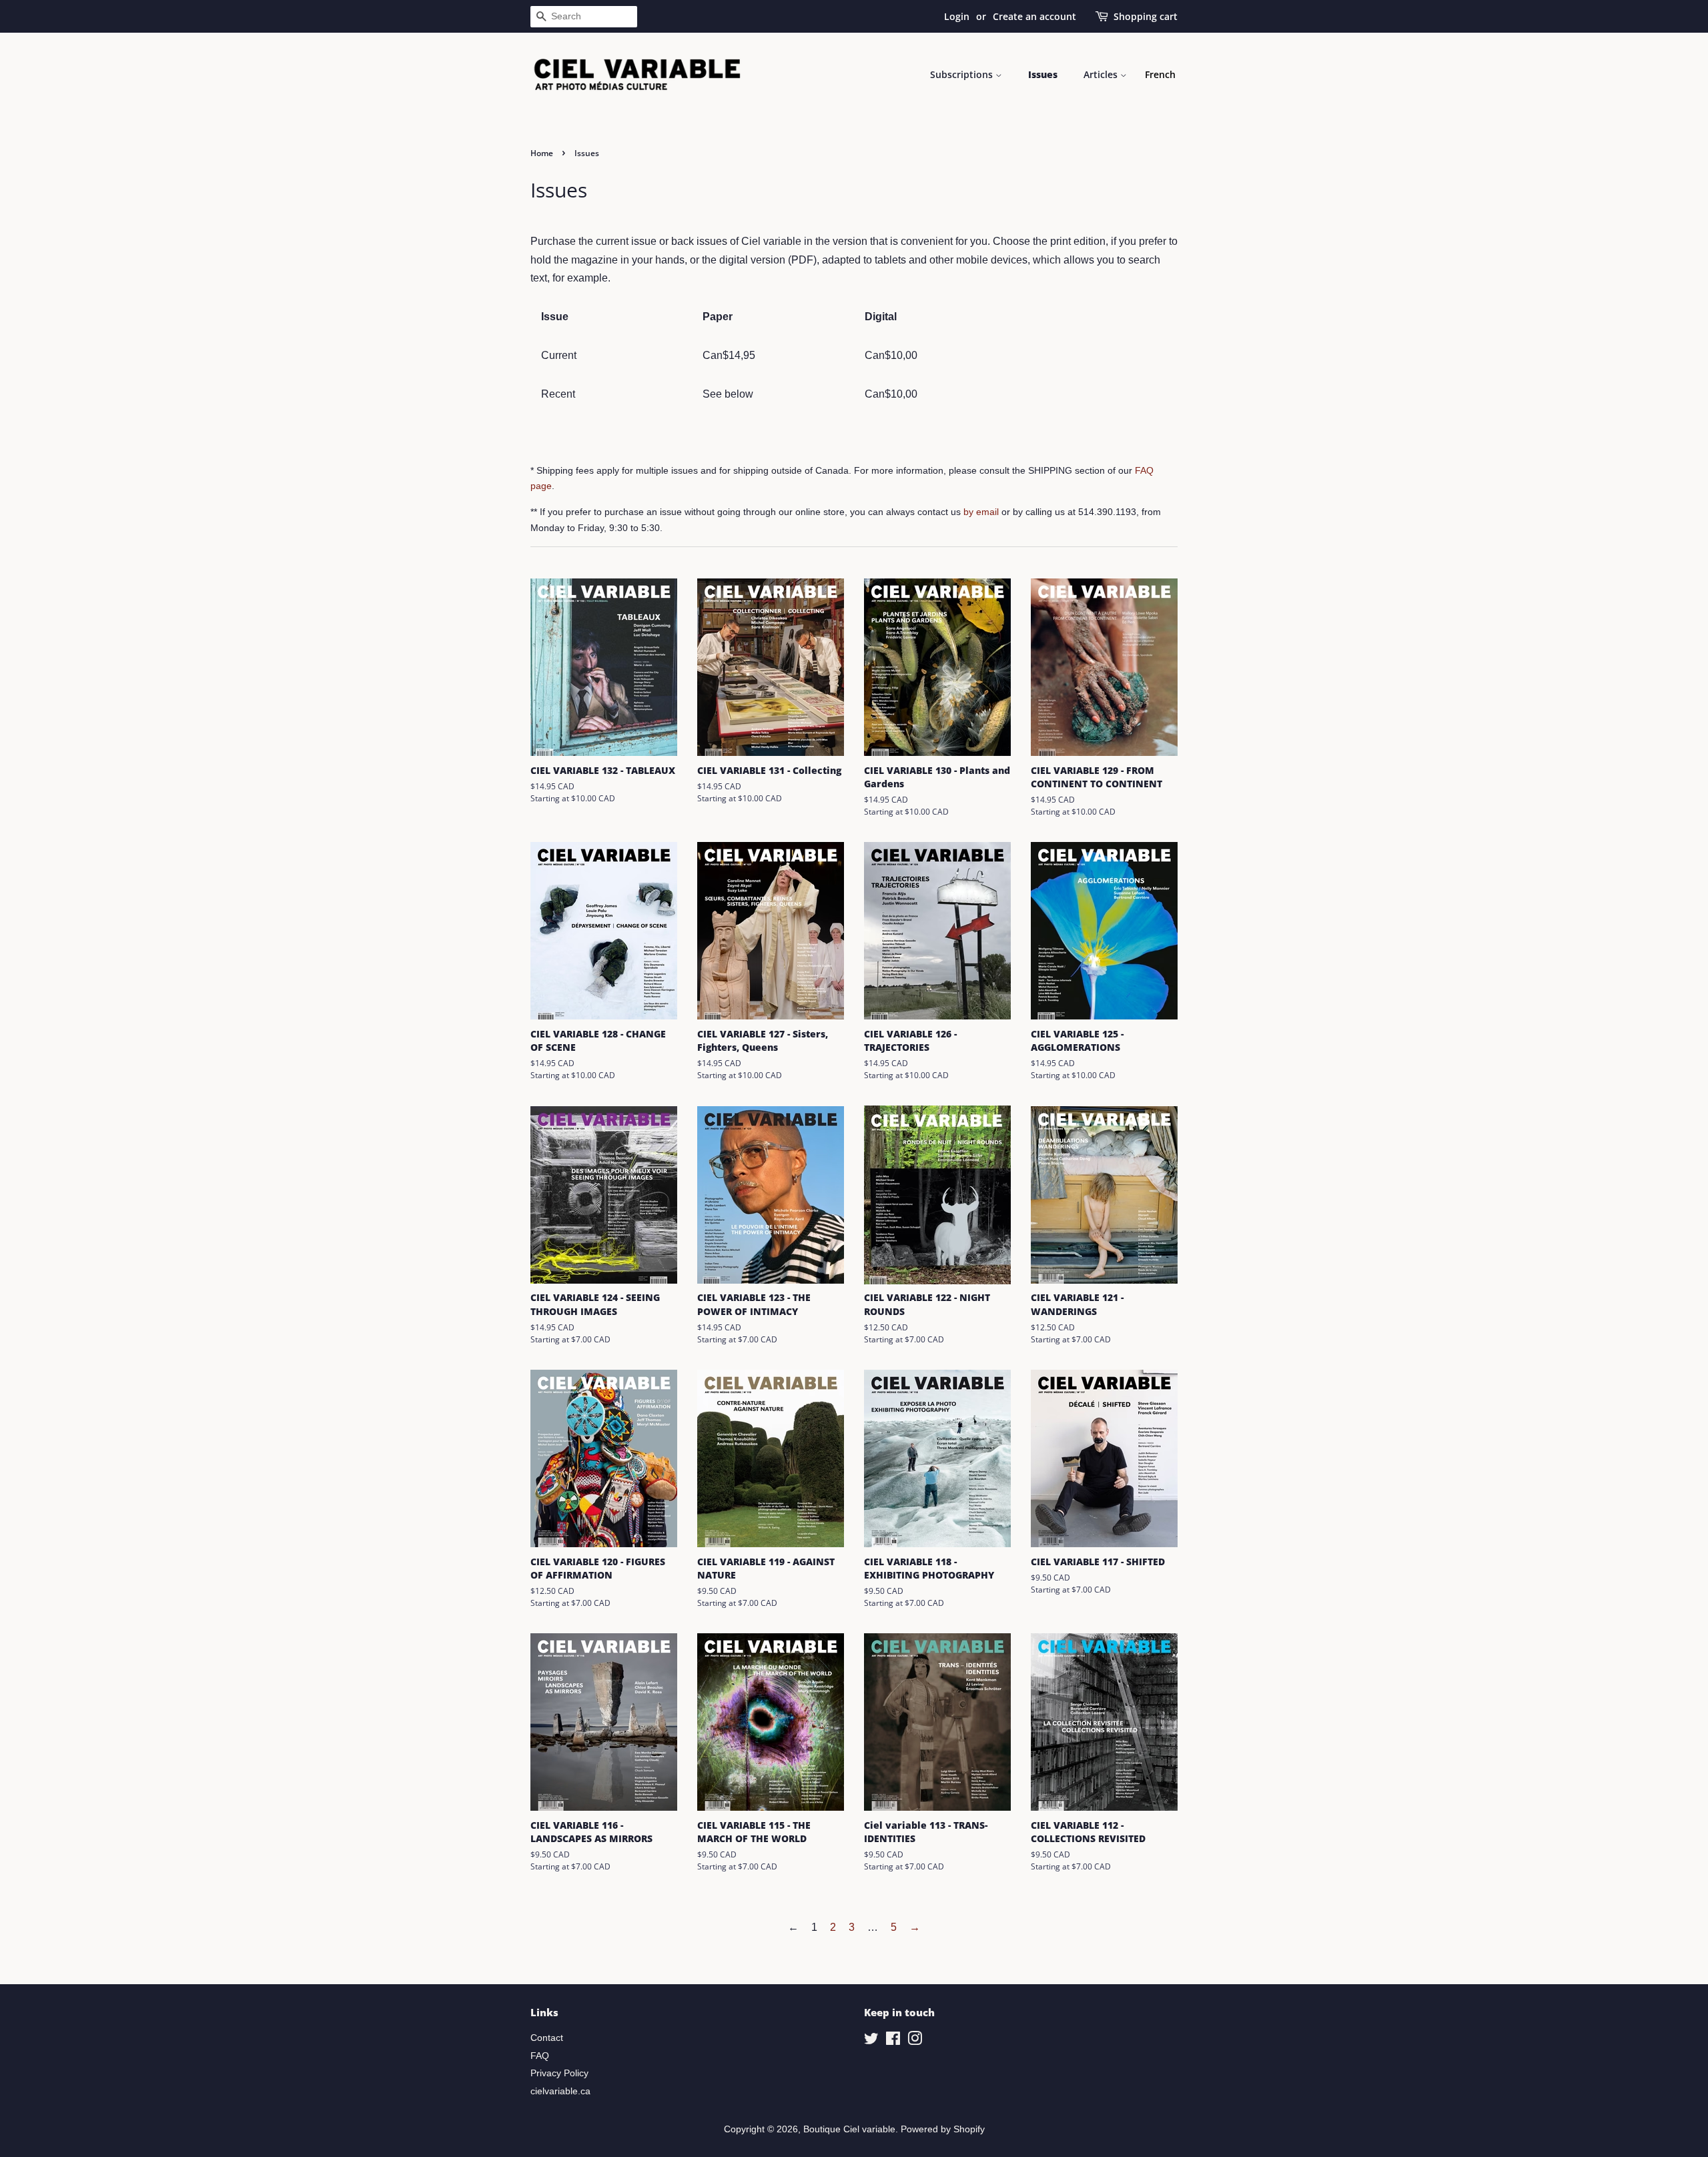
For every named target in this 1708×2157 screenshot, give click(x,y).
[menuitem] (1160, 75)
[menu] (1160, 75)
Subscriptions (963, 74)
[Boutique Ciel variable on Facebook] (893, 2041)
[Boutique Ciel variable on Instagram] (915, 2041)
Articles (1102, 74)
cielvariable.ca (560, 2091)
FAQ (540, 2056)
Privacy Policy (559, 2073)
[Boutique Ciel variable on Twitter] (871, 2041)
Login (957, 16)
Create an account (1034, 16)
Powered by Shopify (943, 2129)
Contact (547, 2038)
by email (981, 512)
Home (542, 153)
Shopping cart (1146, 16)
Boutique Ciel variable (849, 2129)
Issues (1043, 74)
